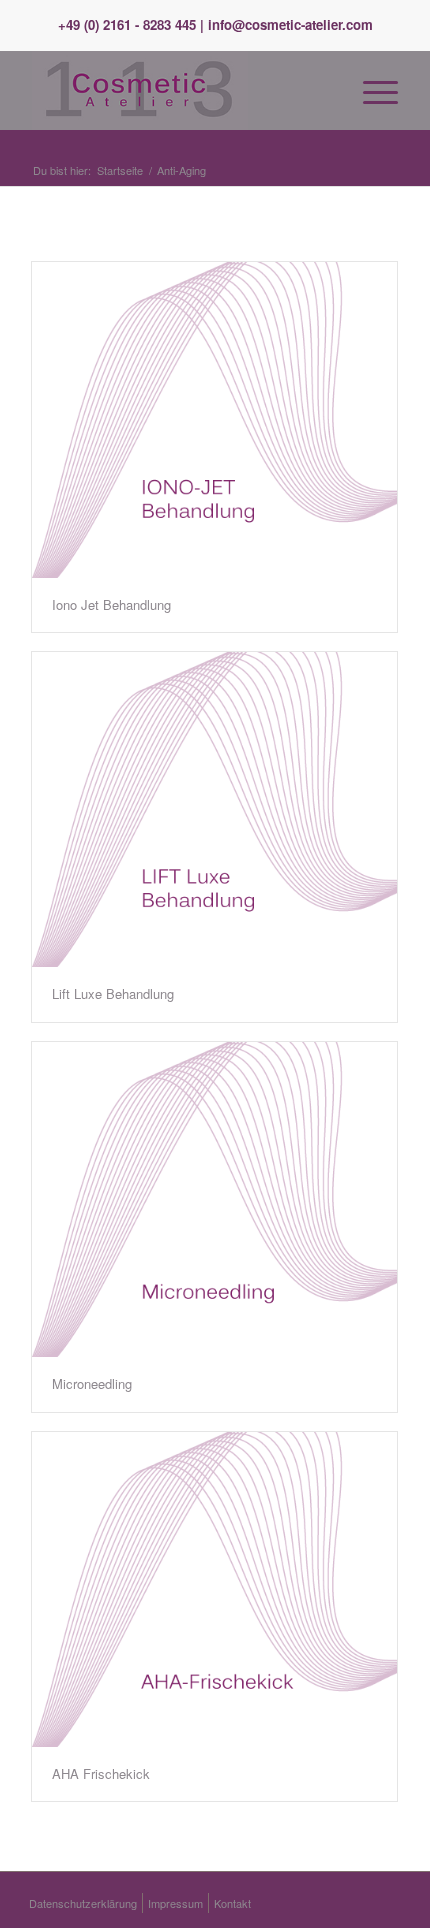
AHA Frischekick (101, 1773)
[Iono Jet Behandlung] (214, 420)
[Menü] (370, 90)
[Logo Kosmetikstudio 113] (178, 90)
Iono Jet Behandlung (111, 604)
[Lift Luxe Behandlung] (214, 810)
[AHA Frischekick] (214, 1590)
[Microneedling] (214, 1200)
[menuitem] (370, 90)
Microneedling (92, 1383)
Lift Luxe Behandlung (113, 993)
